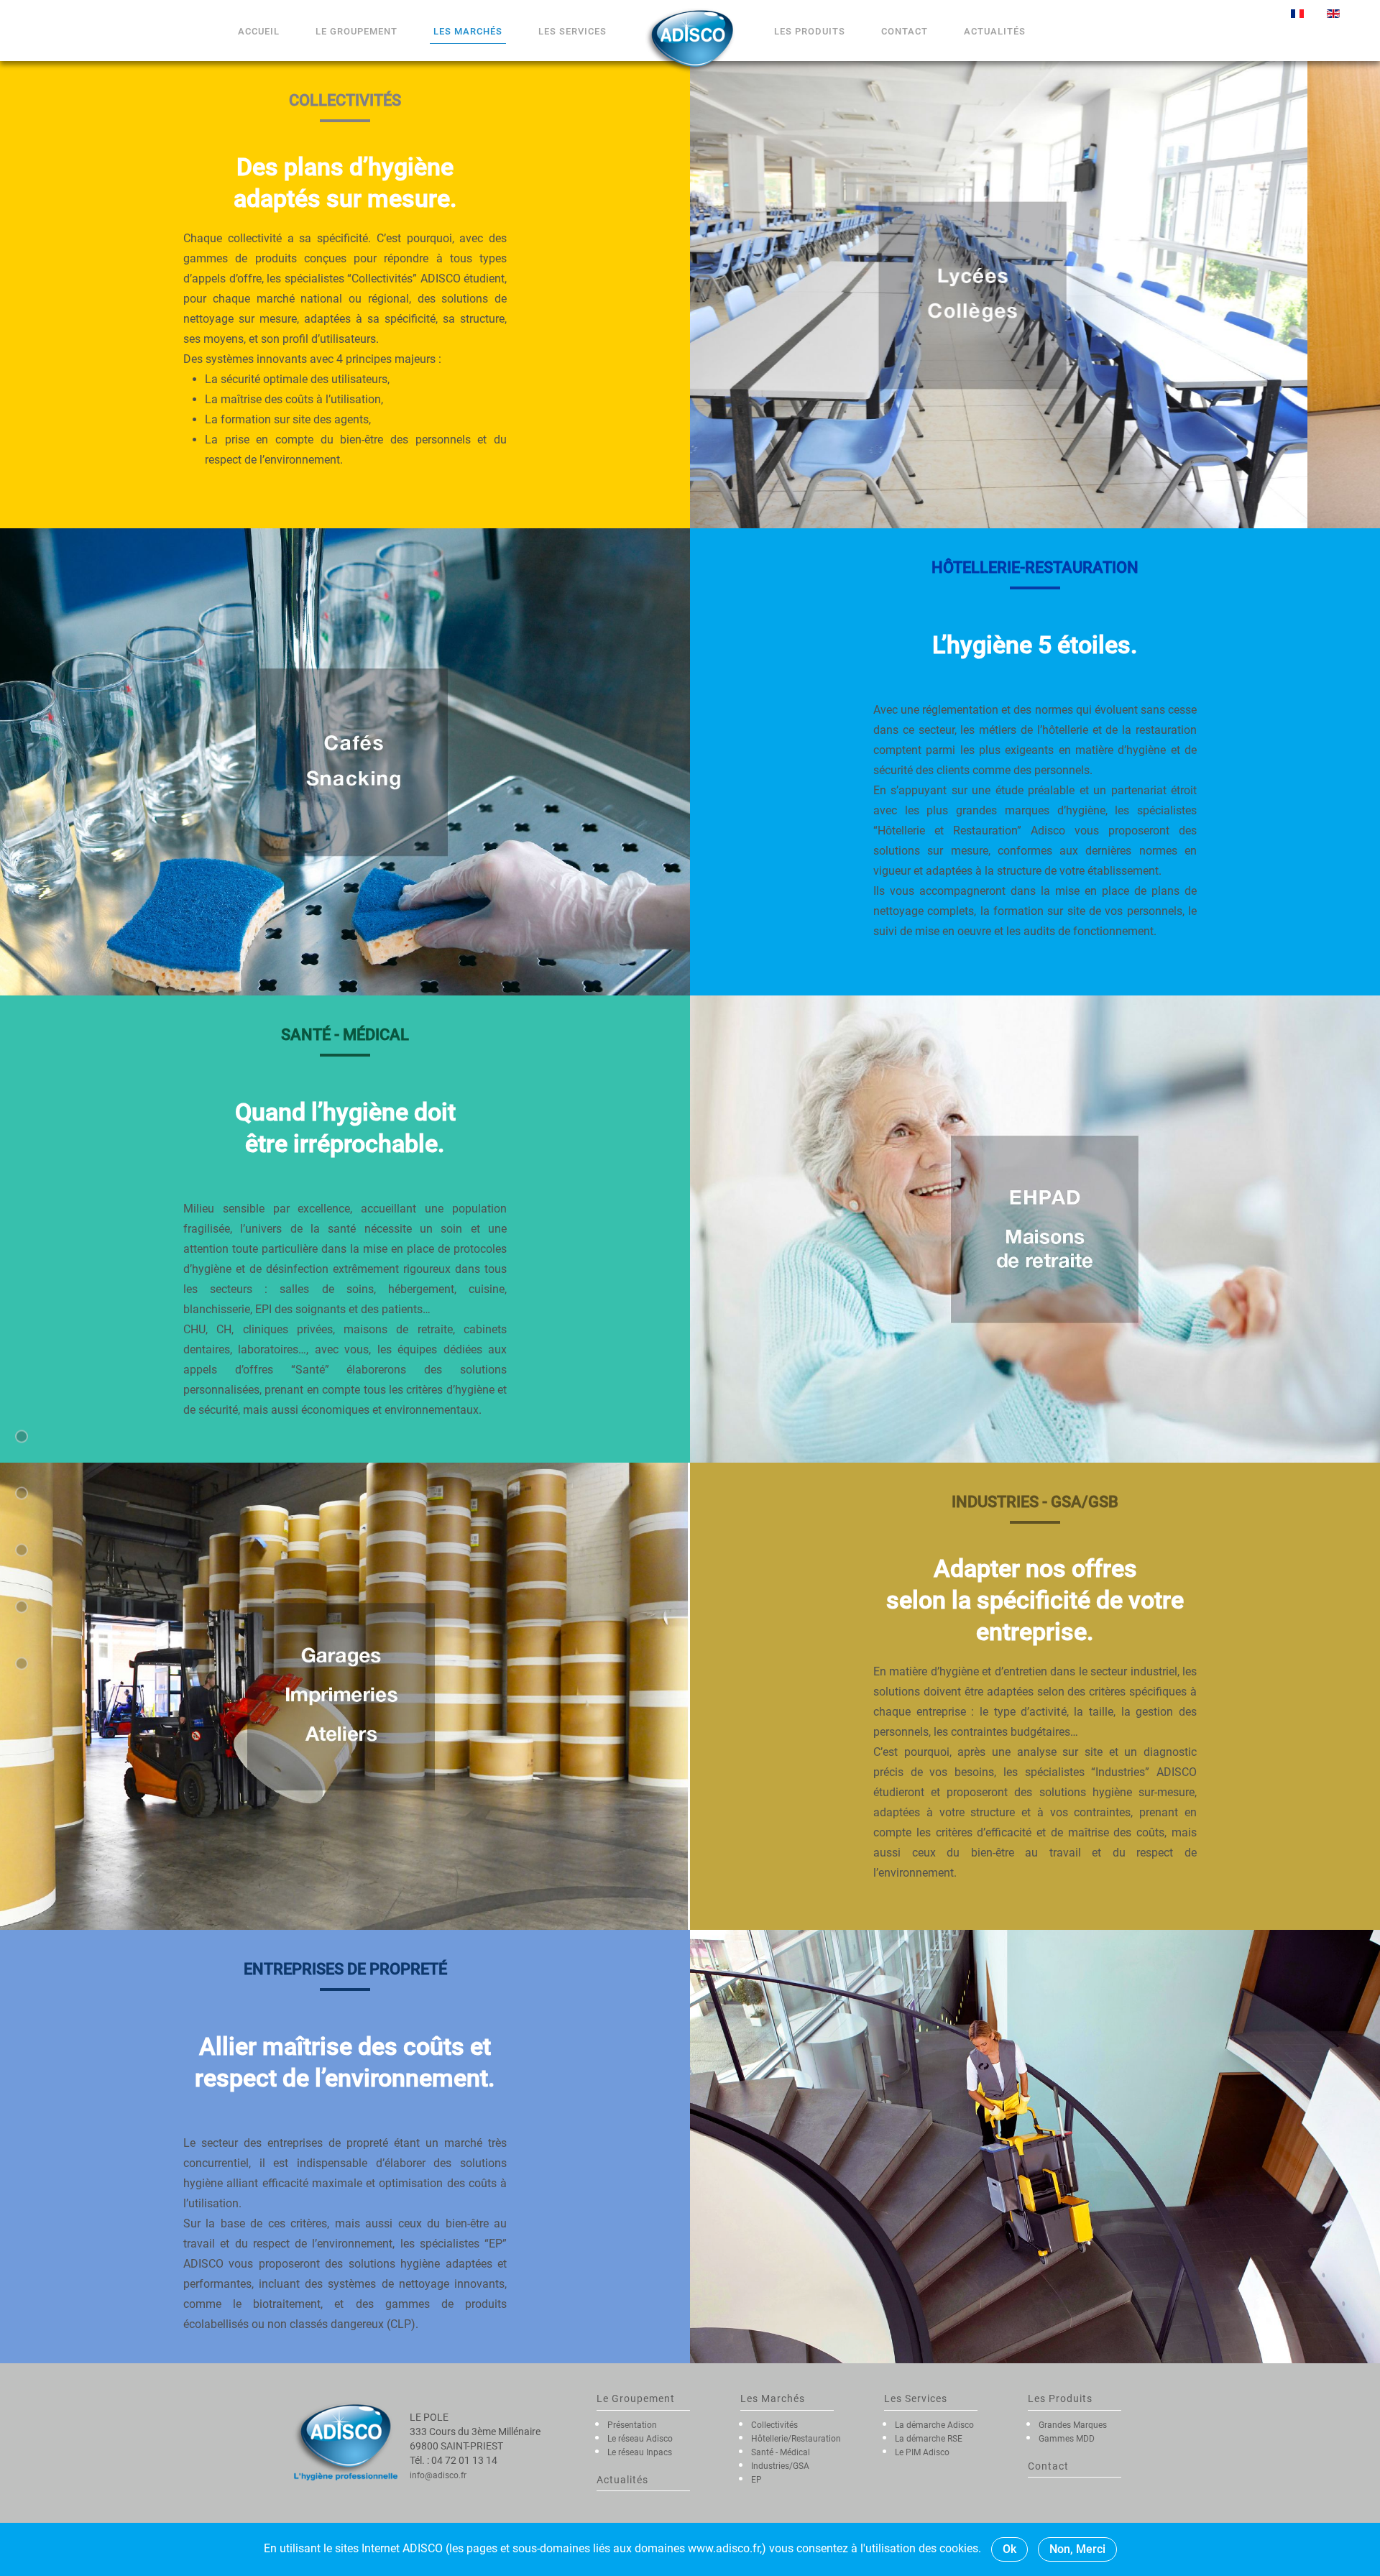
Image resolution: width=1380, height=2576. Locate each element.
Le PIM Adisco (922, 2452)
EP (756, 2480)
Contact (905, 31)
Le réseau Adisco (640, 2439)
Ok (1009, 2549)
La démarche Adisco (934, 2425)
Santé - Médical (781, 2452)
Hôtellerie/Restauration (796, 2439)
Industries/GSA (780, 2466)
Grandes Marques (1073, 2425)
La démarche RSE (929, 2439)
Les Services (572, 31)
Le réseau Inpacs (640, 2452)
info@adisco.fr (438, 2475)
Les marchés (468, 31)
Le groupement (356, 31)
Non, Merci (1077, 2549)
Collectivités (774, 2425)
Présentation (632, 2425)
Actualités (995, 31)
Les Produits (810, 31)
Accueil (259, 31)
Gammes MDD (1067, 2439)
